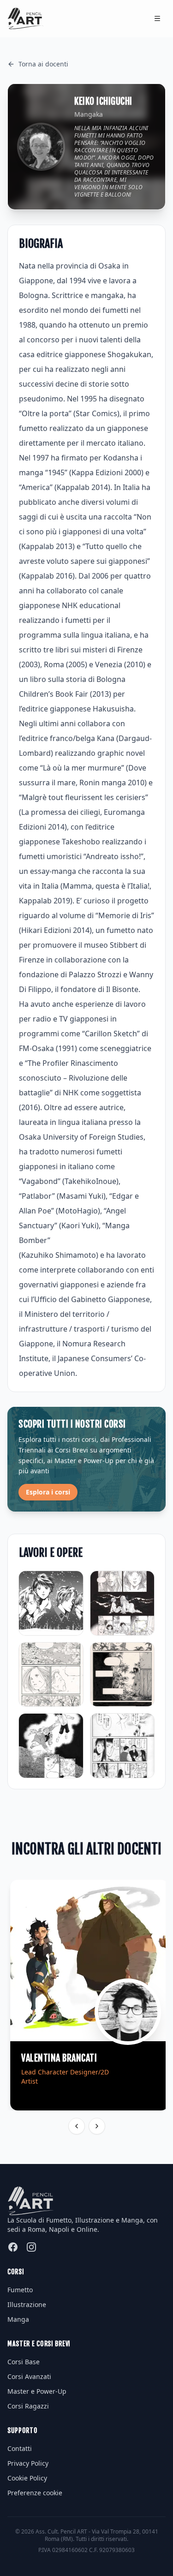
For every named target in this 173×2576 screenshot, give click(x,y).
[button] (35, 2493)
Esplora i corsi (48, 1492)
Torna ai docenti (43, 64)
